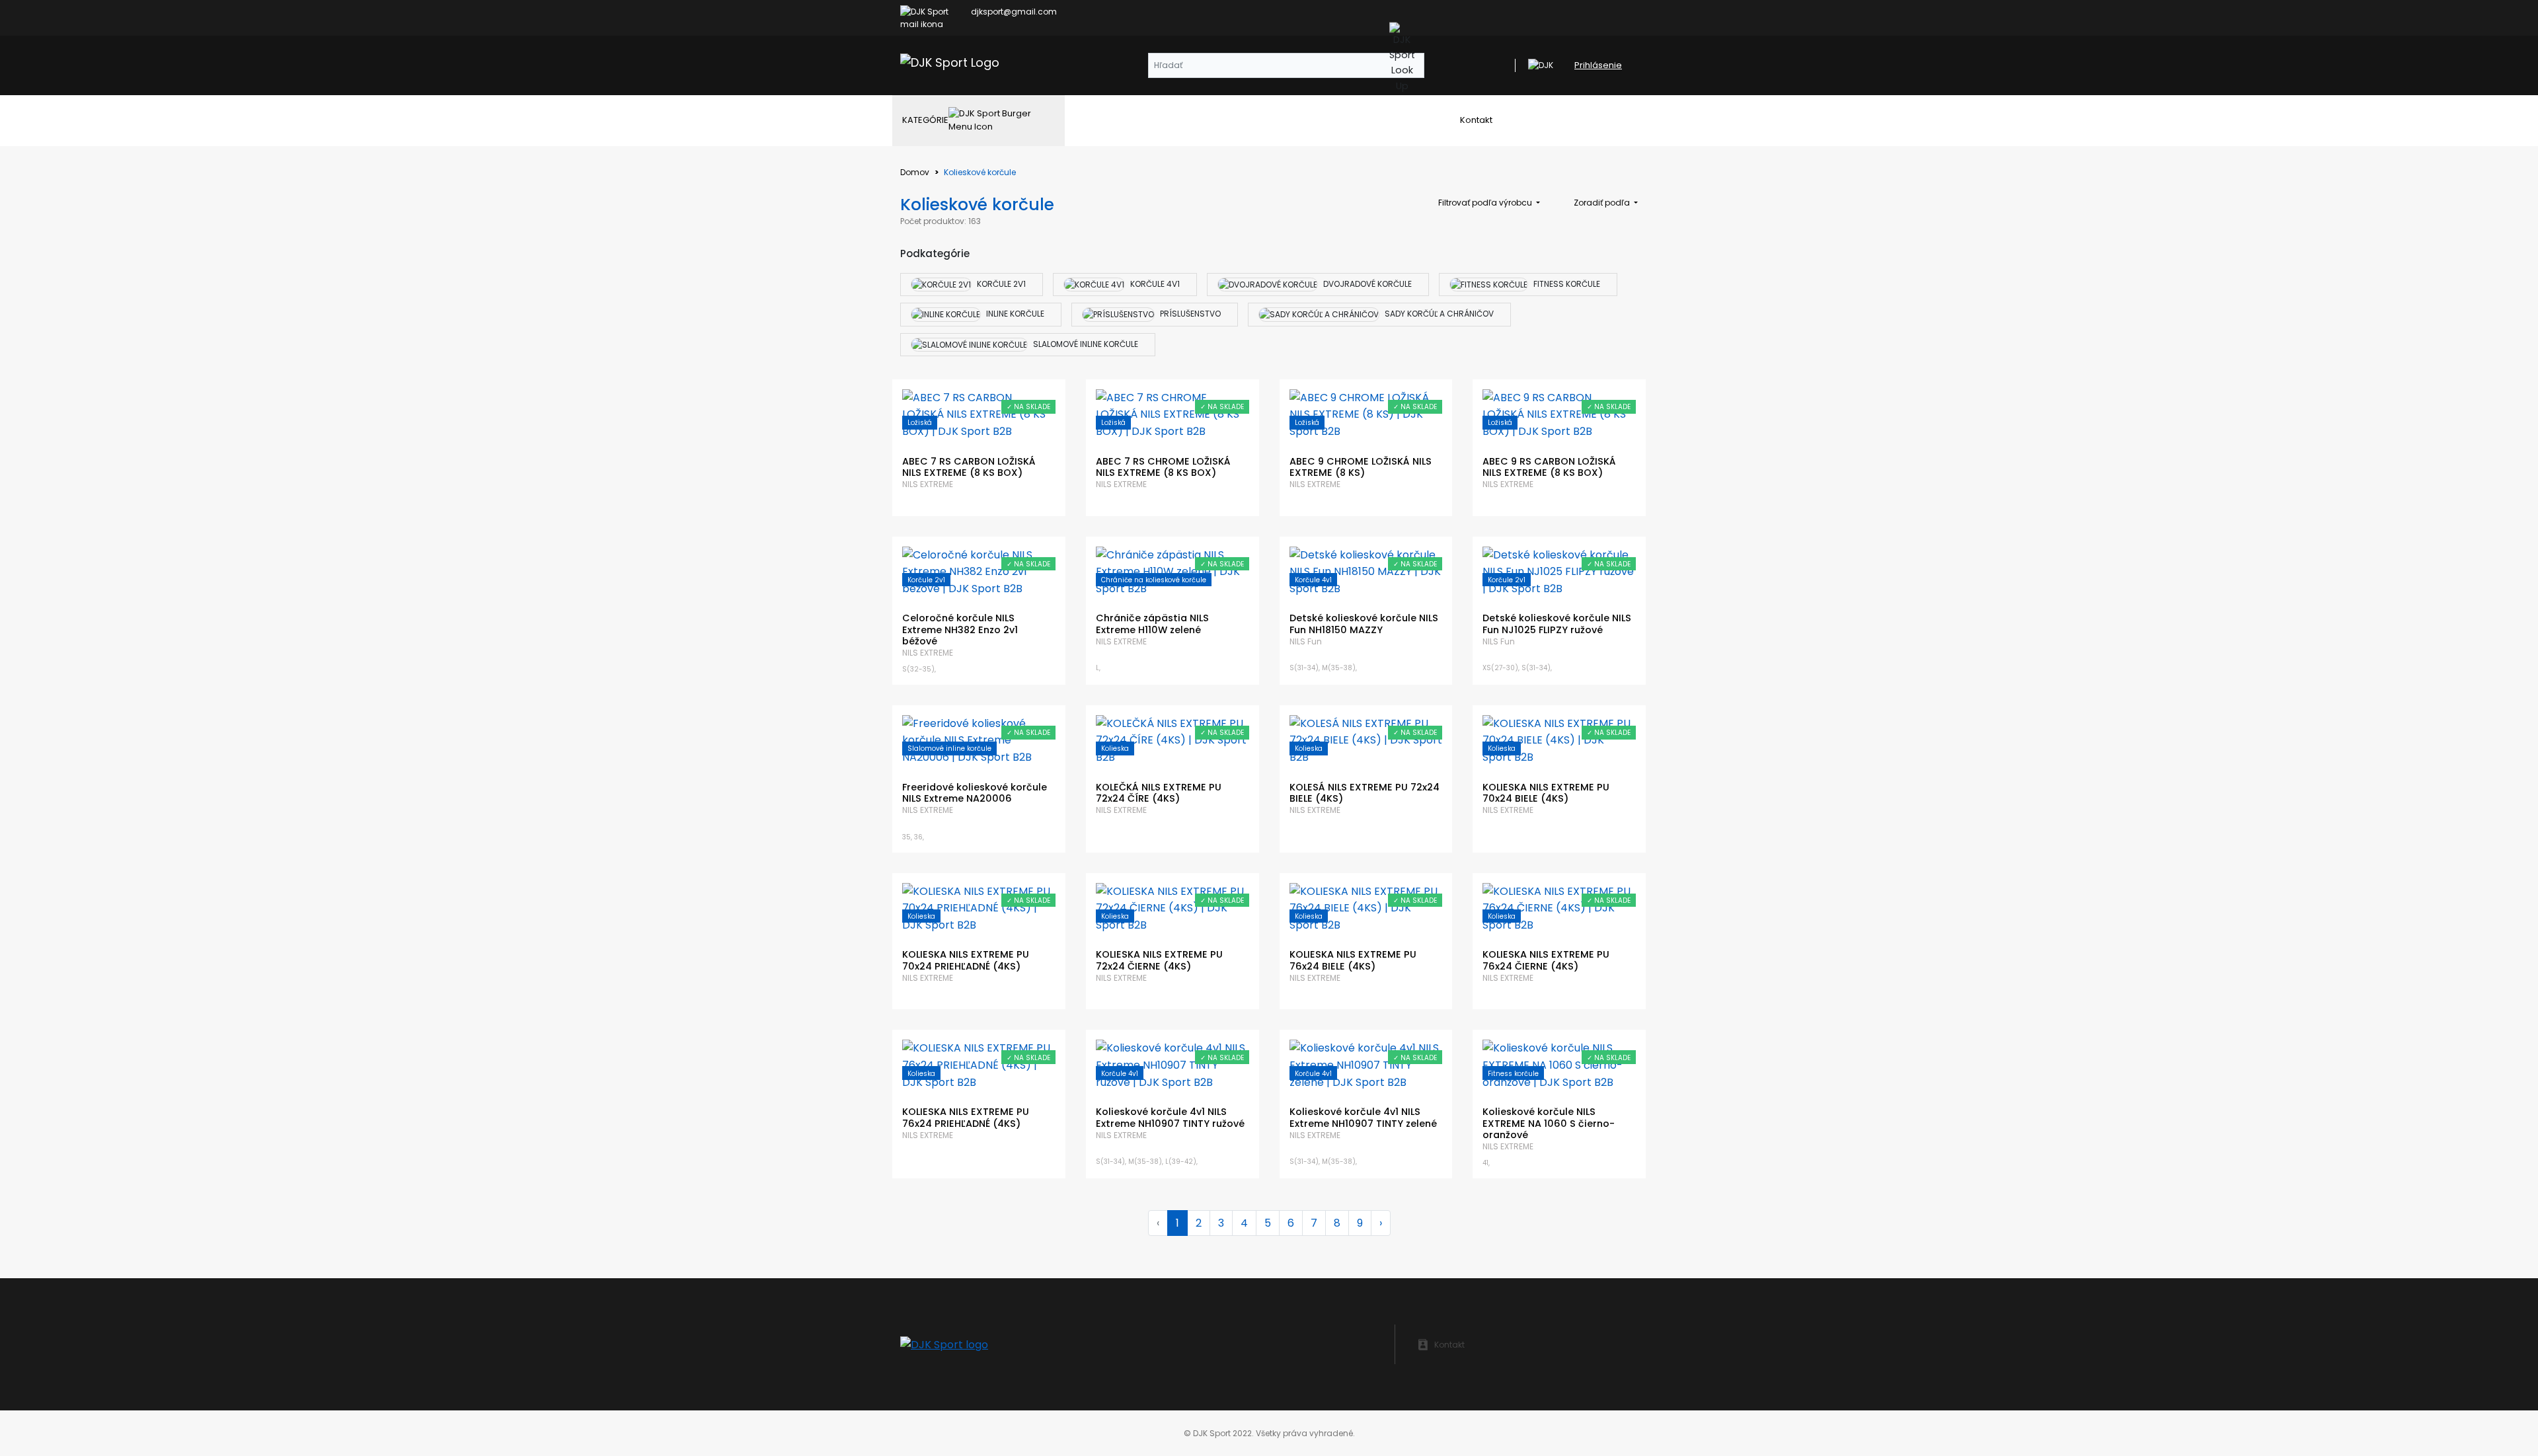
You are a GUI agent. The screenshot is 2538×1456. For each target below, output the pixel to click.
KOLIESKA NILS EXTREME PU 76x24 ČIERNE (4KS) (1546, 960)
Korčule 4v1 (1154, 284)
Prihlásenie (1598, 65)
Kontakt (1476, 120)
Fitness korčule (1566, 284)
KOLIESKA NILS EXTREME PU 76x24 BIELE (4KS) (1353, 960)
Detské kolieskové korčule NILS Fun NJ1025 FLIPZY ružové (1557, 624)
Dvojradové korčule (1366, 284)
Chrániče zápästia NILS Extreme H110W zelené (1152, 624)
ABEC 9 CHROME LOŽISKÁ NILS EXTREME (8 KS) (1361, 467)
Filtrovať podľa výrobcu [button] (1486, 203)
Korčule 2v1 (1000, 284)
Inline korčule (1014, 314)
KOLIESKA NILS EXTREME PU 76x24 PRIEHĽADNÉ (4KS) (966, 1117)
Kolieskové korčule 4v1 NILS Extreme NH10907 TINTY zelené (1363, 1117)
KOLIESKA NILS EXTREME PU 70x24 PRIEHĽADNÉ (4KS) (966, 960)
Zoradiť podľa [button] (1603, 203)
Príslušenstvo (1189, 314)
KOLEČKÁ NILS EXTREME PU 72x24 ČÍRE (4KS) (1159, 793)
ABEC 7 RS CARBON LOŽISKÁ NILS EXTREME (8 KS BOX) (969, 467)
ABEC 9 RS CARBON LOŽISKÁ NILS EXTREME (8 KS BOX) (1549, 467)
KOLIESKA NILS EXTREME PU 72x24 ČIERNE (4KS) (1159, 960)
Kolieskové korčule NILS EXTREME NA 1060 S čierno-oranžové (1549, 1123)
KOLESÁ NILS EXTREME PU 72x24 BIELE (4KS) (1365, 793)
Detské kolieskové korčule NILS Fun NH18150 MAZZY (1364, 624)
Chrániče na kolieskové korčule (1154, 580)
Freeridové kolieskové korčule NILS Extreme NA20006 (975, 793)
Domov (915, 172)
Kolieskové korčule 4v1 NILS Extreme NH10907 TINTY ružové (1170, 1117)
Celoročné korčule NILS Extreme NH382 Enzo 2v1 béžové (960, 630)
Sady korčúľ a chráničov (1438, 314)
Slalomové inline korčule (1085, 344)
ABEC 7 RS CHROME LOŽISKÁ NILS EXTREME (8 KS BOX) (1163, 467)
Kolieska (1115, 748)
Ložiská (920, 423)
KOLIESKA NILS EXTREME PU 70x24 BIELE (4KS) (1546, 793)
